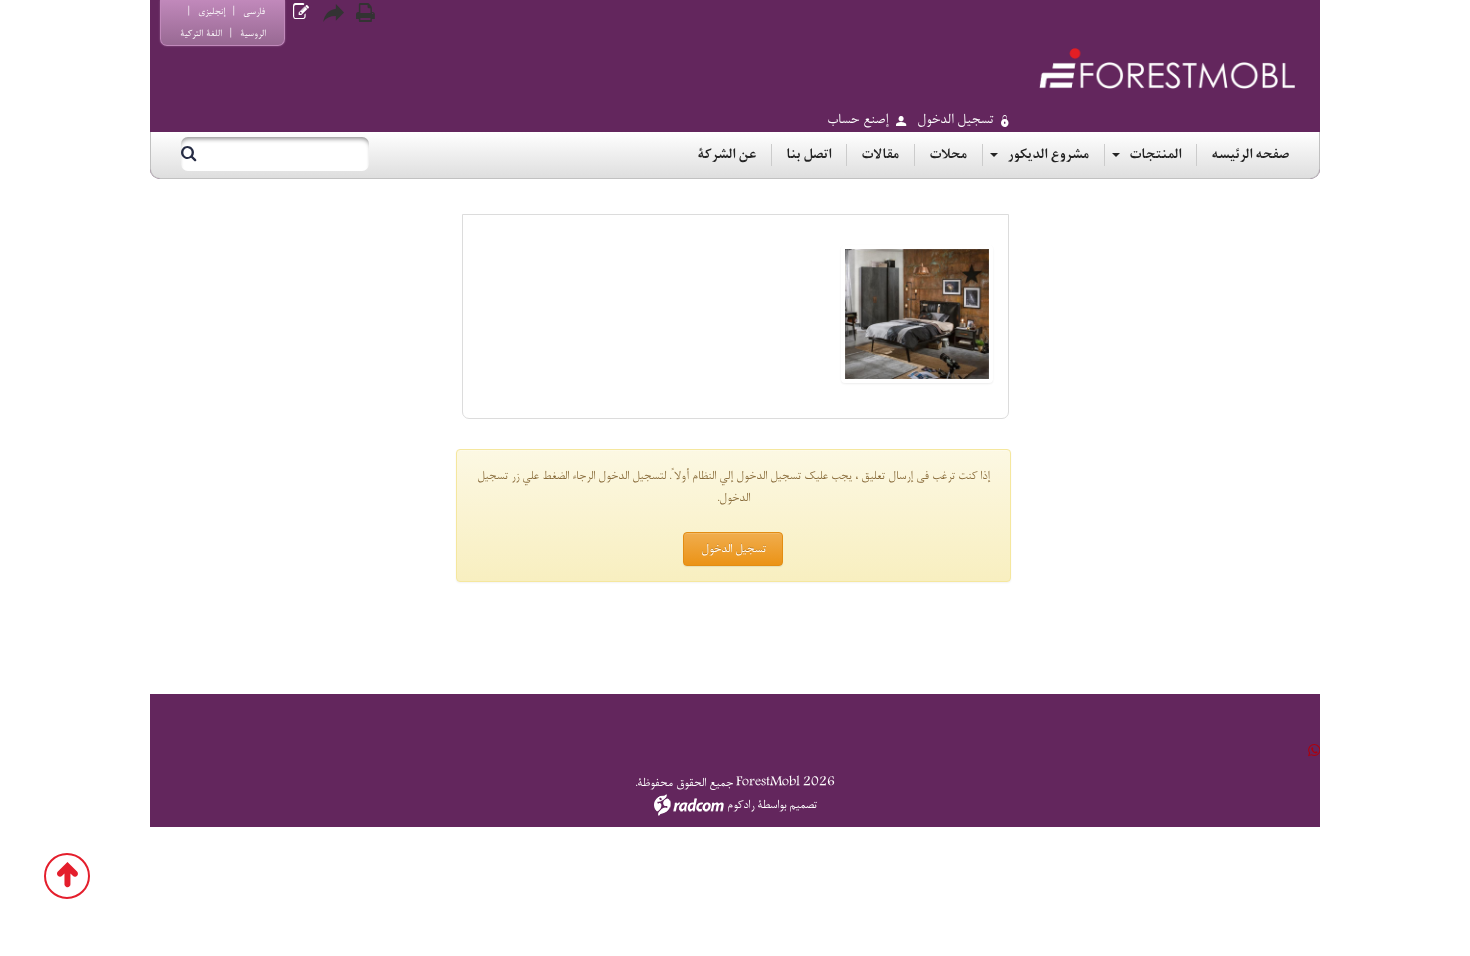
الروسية (253, 33)
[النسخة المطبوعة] (365, 13)
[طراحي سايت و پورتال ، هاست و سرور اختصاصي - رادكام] (689, 805)
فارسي (254, 11)
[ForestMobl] (1167, 68)
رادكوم (740, 805)
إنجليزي (211, 11)
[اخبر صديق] (333, 13)
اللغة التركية (201, 33)
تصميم (803, 805)
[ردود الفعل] (301, 12)
